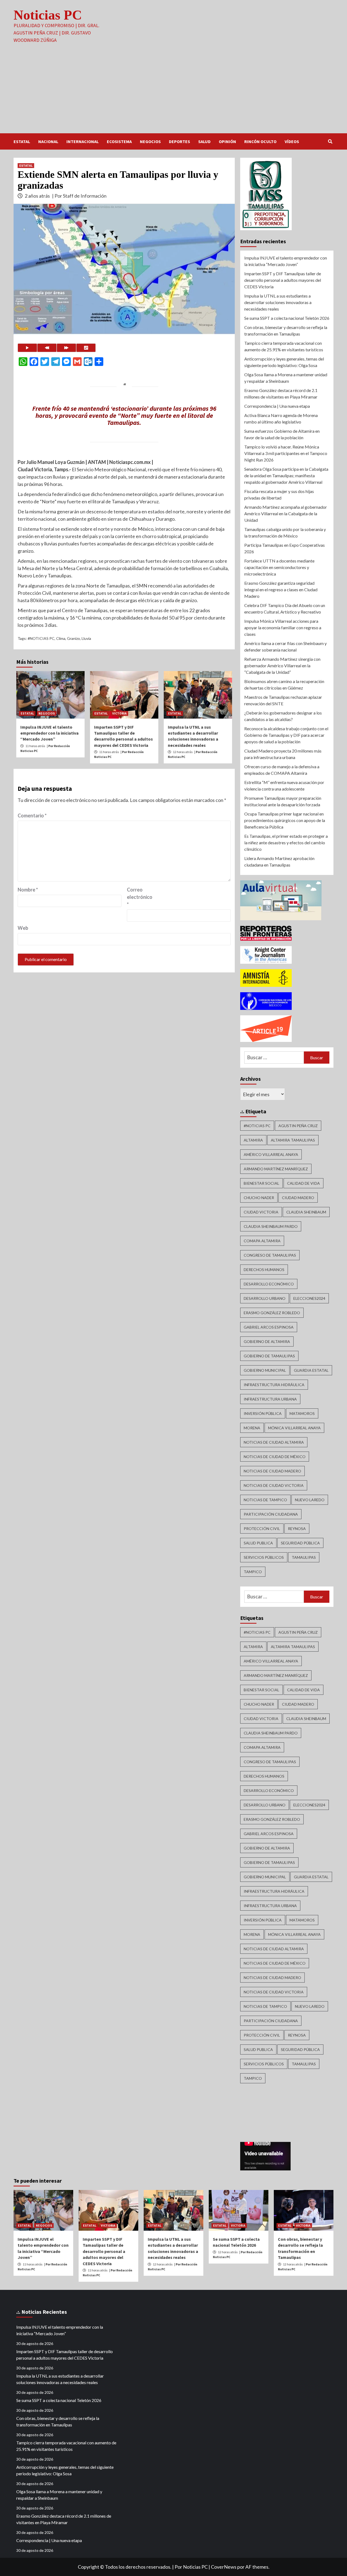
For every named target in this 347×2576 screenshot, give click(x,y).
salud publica (258, 1543)
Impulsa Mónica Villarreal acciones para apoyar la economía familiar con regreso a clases (283, 628)
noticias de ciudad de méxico (275, 1457)
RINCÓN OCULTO (260, 141)
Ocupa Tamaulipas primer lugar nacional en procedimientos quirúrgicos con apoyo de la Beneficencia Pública (285, 820)
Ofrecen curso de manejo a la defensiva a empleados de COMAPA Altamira (282, 770)
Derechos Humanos (264, 1270)
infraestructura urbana (270, 1399)
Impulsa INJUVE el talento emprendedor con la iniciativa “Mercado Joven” (49, 733)
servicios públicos (264, 1557)
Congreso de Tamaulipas (270, 1255)
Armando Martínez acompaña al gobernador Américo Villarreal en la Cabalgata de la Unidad (286, 513)
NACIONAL (48, 141)
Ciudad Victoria (261, 1212)
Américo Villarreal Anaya (271, 1154)
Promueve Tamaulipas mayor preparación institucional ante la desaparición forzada (283, 801)
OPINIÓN (227, 141)
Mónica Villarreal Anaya (294, 1428)
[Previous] (47, 348)
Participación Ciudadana (271, 1514)
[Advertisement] (173, 93)
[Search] (330, 141)
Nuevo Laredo (310, 1500)
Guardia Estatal (311, 1370)
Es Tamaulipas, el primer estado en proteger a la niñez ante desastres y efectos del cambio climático (286, 843)
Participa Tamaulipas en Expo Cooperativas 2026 (285, 548)
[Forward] (66, 348)
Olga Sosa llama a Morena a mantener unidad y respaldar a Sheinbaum (286, 378)
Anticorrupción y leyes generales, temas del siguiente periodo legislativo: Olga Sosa (284, 362)
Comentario (32, 816)
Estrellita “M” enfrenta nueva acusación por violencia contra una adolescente (284, 786)
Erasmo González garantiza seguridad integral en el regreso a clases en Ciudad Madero (281, 590)
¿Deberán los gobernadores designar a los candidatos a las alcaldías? (283, 716)
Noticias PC (48, 15)
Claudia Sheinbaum (306, 1212)
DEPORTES (179, 141)
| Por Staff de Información (79, 196)
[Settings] (86, 348)
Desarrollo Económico (269, 1284)
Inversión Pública (263, 1413)
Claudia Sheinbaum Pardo (271, 1226)
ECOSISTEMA (119, 141)
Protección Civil (262, 1529)
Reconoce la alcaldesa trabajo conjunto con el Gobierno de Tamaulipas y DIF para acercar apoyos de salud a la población (286, 735)
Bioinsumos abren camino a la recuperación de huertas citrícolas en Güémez (284, 685)
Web (23, 928)
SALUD (204, 141)
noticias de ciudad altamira (274, 1442)
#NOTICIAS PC (41, 638)
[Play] (27, 348)
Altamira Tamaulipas (293, 1140)
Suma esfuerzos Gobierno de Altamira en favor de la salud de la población (282, 434)
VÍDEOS (292, 141)
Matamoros (302, 1413)
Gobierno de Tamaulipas (269, 1356)
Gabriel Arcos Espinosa (269, 1327)
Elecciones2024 (309, 1298)
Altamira (253, 1140)
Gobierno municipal (265, 1370)
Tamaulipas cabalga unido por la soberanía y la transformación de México (285, 532)
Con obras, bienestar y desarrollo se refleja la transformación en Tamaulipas (286, 331)
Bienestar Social (261, 1183)
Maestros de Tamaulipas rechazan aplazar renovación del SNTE (283, 700)
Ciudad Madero (298, 1198)
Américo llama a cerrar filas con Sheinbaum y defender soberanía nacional (285, 647)
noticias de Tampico (265, 1500)
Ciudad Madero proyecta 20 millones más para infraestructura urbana (283, 754)
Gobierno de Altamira (267, 1341)
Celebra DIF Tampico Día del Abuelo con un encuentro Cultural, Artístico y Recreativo (285, 609)
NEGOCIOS (150, 141)
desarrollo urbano (265, 1298)
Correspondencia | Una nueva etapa (277, 406)
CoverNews (224, 2567)
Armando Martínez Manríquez (276, 1169)
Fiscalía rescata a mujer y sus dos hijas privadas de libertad (279, 494)
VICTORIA (119, 713)
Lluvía (86, 638)
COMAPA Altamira (262, 1241)
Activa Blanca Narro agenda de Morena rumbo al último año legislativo (281, 418)
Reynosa (297, 1529)
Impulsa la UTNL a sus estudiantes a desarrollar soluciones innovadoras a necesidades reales (278, 302)
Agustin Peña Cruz (298, 1126)
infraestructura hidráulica (274, 1385)
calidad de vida (303, 1183)
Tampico (253, 1572)
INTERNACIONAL (83, 141)
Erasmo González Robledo (272, 1313)
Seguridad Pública (300, 1543)
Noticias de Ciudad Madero (272, 1471)
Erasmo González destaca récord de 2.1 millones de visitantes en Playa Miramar (281, 393)
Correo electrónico (140, 897)
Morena (252, 1428)
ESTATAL (22, 141)
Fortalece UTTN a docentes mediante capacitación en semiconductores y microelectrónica (279, 567)
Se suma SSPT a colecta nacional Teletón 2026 (287, 318)
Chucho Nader (259, 1198)
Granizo (73, 638)
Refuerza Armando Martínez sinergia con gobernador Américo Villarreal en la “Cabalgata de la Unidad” (282, 666)
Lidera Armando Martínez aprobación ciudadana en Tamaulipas (279, 862)
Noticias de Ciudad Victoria (274, 1485)
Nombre (28, 890)
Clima (61, 638)
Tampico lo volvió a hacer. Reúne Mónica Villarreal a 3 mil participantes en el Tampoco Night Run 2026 (286, 453)
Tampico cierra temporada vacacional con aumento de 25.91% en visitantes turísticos (284, 346)
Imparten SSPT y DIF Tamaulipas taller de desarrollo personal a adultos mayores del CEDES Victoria (283, 280)
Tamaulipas (304, 1557)
